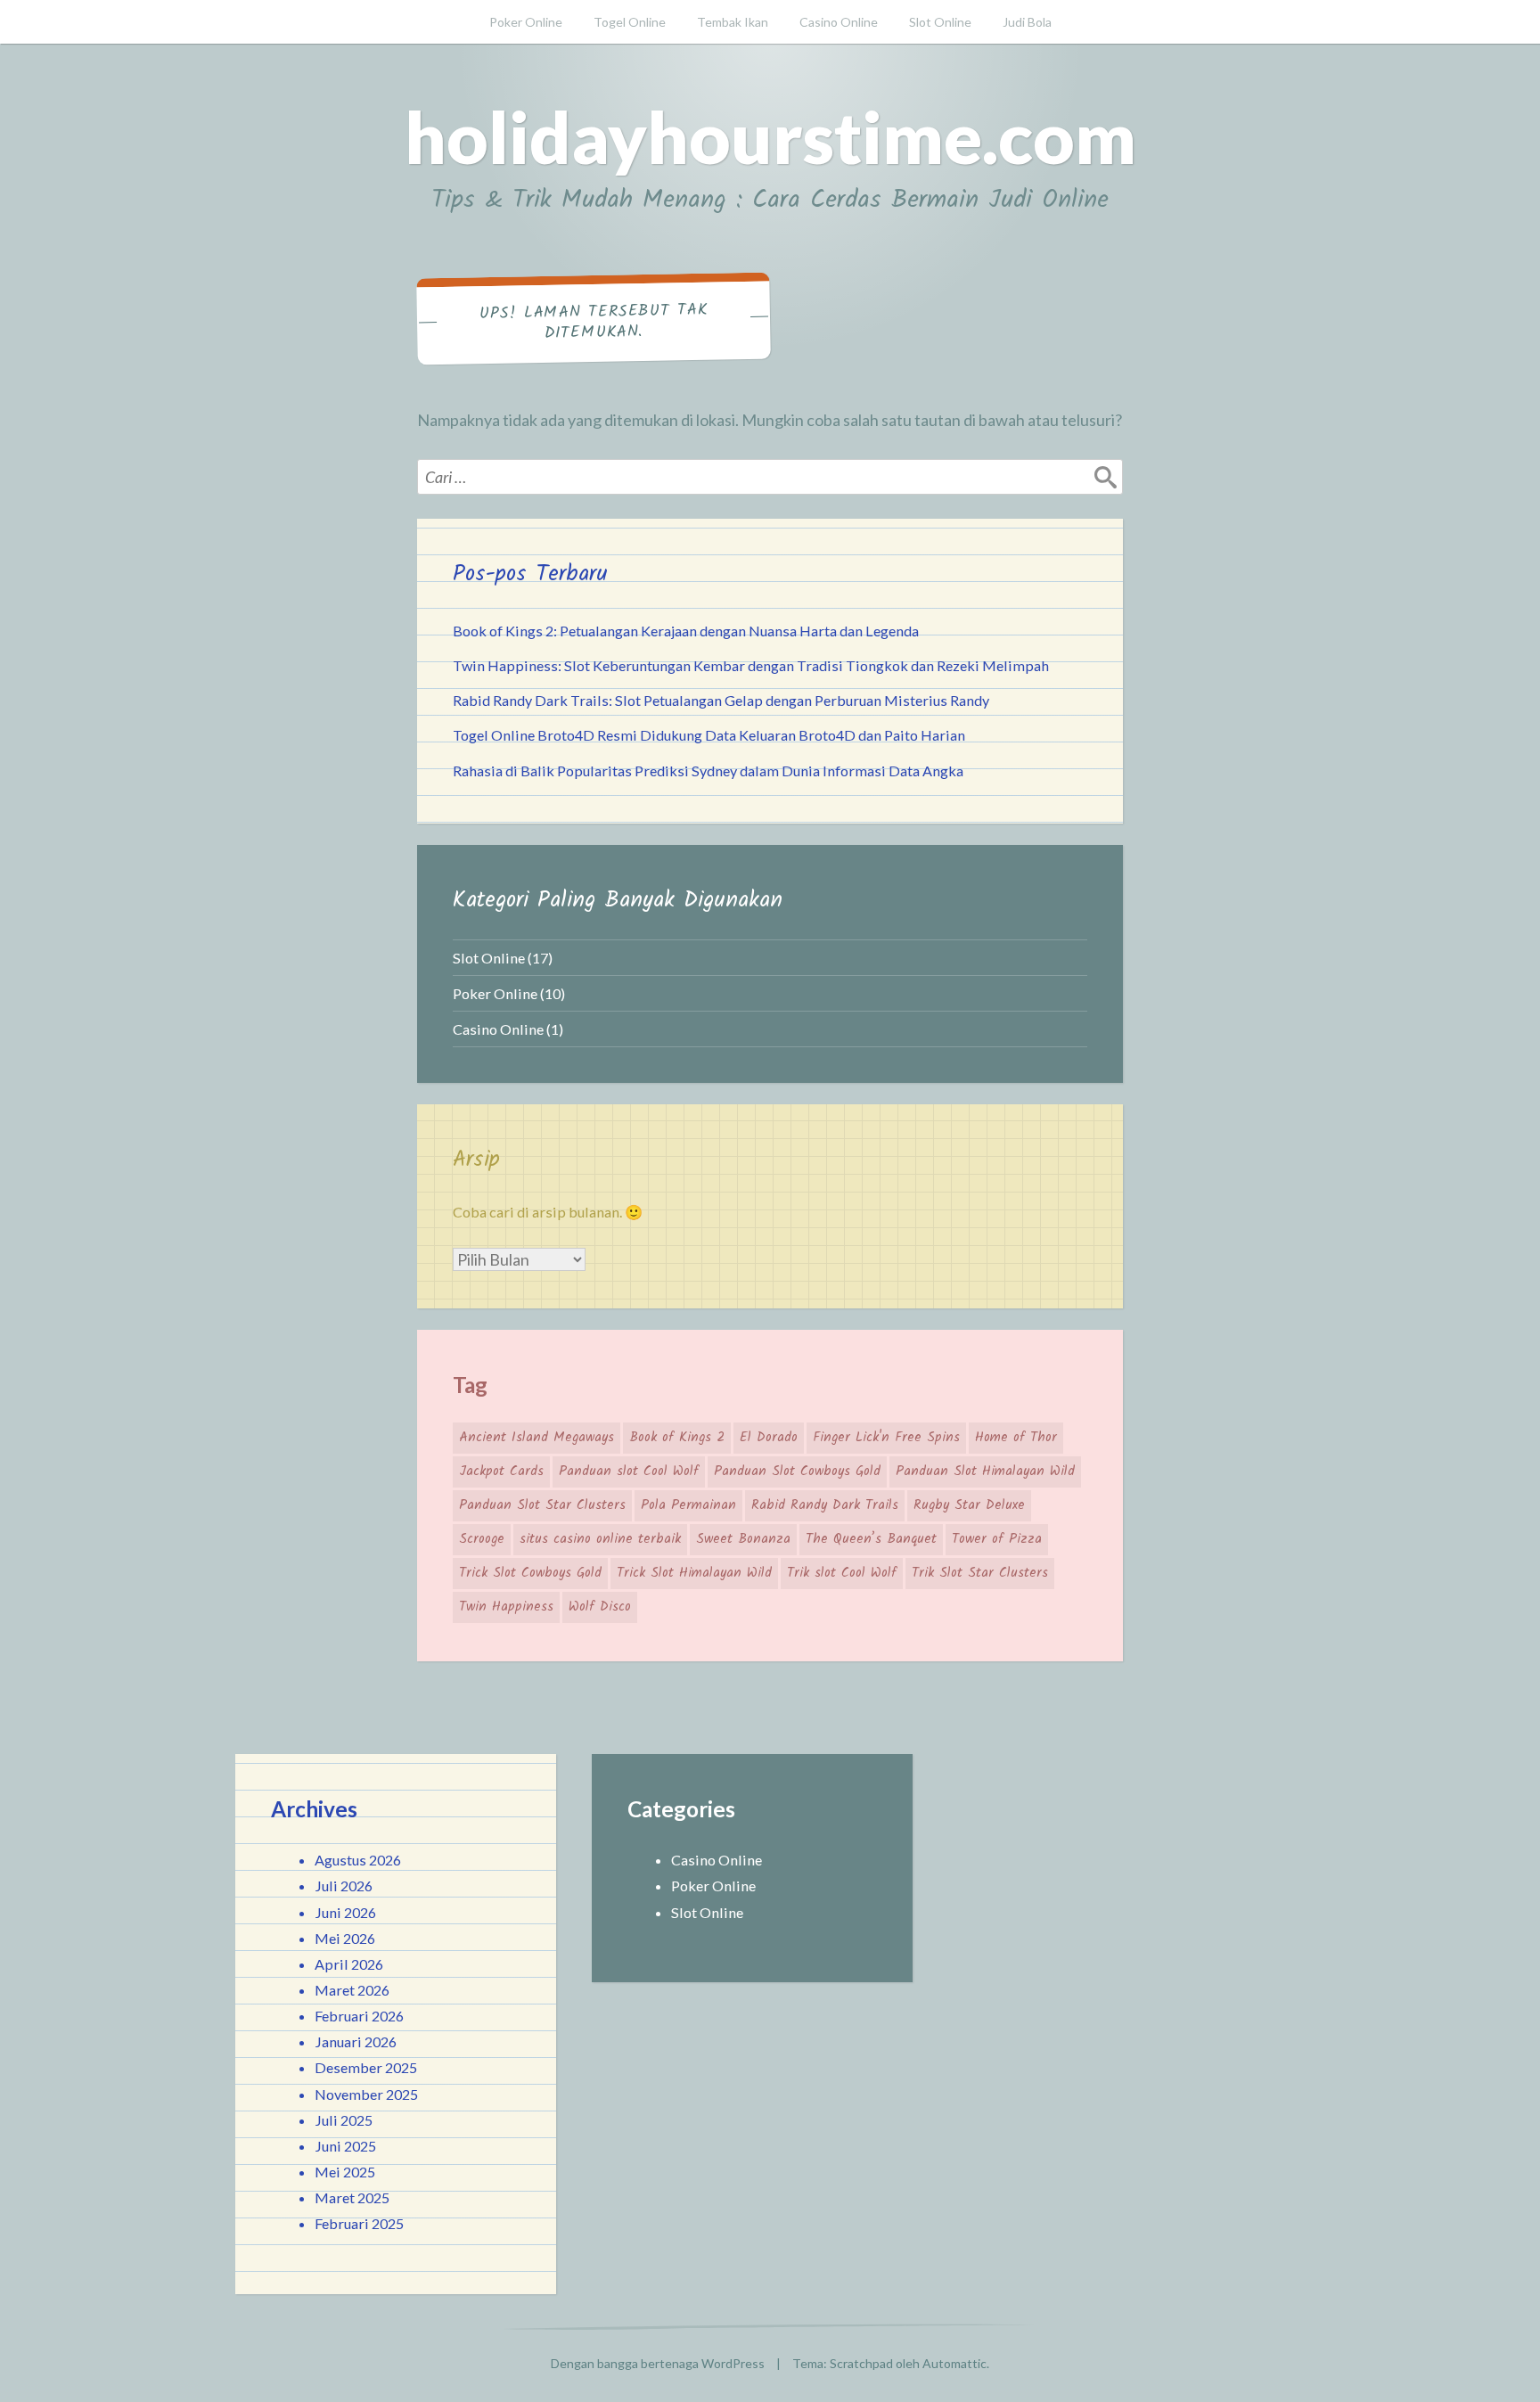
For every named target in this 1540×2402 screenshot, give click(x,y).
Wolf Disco (600, 1607)
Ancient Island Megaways (537, 1438)
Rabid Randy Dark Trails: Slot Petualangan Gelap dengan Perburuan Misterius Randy (721, 700)
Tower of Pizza (997, 1539)
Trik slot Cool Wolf (842, 1573)
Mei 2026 (345, 1938)
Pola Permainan (688, 1505)
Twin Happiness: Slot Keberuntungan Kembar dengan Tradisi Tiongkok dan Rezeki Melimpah (751, 665)
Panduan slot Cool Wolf (629, 1472)
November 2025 (366, 2094)
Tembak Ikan (733, 22)
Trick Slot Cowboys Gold (530, 1573)
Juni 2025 (345, 2146)
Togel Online (630, 22)
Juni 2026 (345, 1912)
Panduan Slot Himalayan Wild (985, 1472)
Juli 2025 (344, 2120)
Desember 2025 (366, 2067)
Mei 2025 (345, 2172)
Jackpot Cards (501, 1472)
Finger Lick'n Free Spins (886, 1438)
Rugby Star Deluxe (969, 1505)
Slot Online (940, 22)
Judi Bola (1027, 22)
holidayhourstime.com (770, 136)
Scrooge (482, 1539)
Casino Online (839, 22)
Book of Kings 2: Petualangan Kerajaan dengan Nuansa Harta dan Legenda (686, 631)
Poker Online (526, 22)
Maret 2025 (352, 2197)
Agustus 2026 (358, 1860)
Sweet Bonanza (743, 1539)
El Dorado (769, 1438)
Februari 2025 (359, 2223)
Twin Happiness (506, 1607)
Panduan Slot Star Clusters (542, 1505)
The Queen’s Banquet (871, 1539)
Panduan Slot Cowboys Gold (797, 1472)
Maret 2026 (352, 1990)
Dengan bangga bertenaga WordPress (658, 2363)
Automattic (954, 2363)
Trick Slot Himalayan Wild (694, 1573)
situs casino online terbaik (600, 1539)
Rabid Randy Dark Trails (825, 1505)
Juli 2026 (344, 1886)
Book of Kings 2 (677, 1438)
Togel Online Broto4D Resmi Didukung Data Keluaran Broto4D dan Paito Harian (709, 735)
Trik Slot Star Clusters (980, 1573)
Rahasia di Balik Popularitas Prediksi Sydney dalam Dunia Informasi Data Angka (708, 771)
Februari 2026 (359, 2016)
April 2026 (349, 1964)
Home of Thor (1016, 1438)
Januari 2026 (356, 2041)
